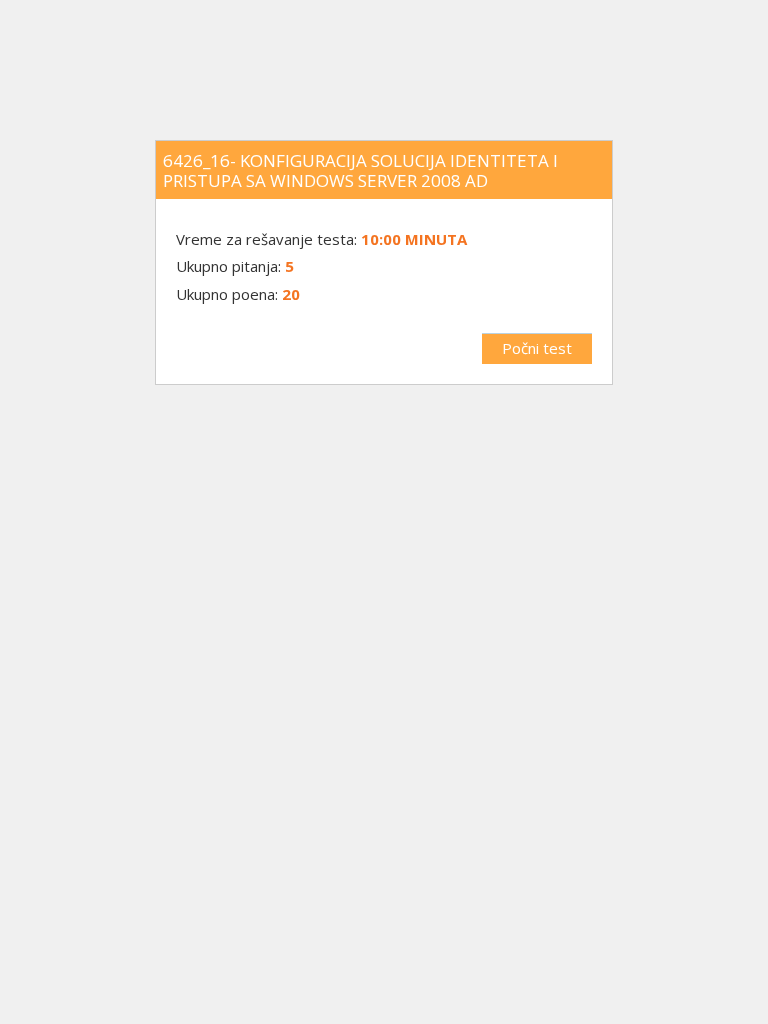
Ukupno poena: (227, 294)
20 (291, 294)
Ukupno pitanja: (228, 266)
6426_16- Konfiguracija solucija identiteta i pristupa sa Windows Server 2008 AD (360, 170)
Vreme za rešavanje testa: (268, 239)
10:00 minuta (414, 239)
